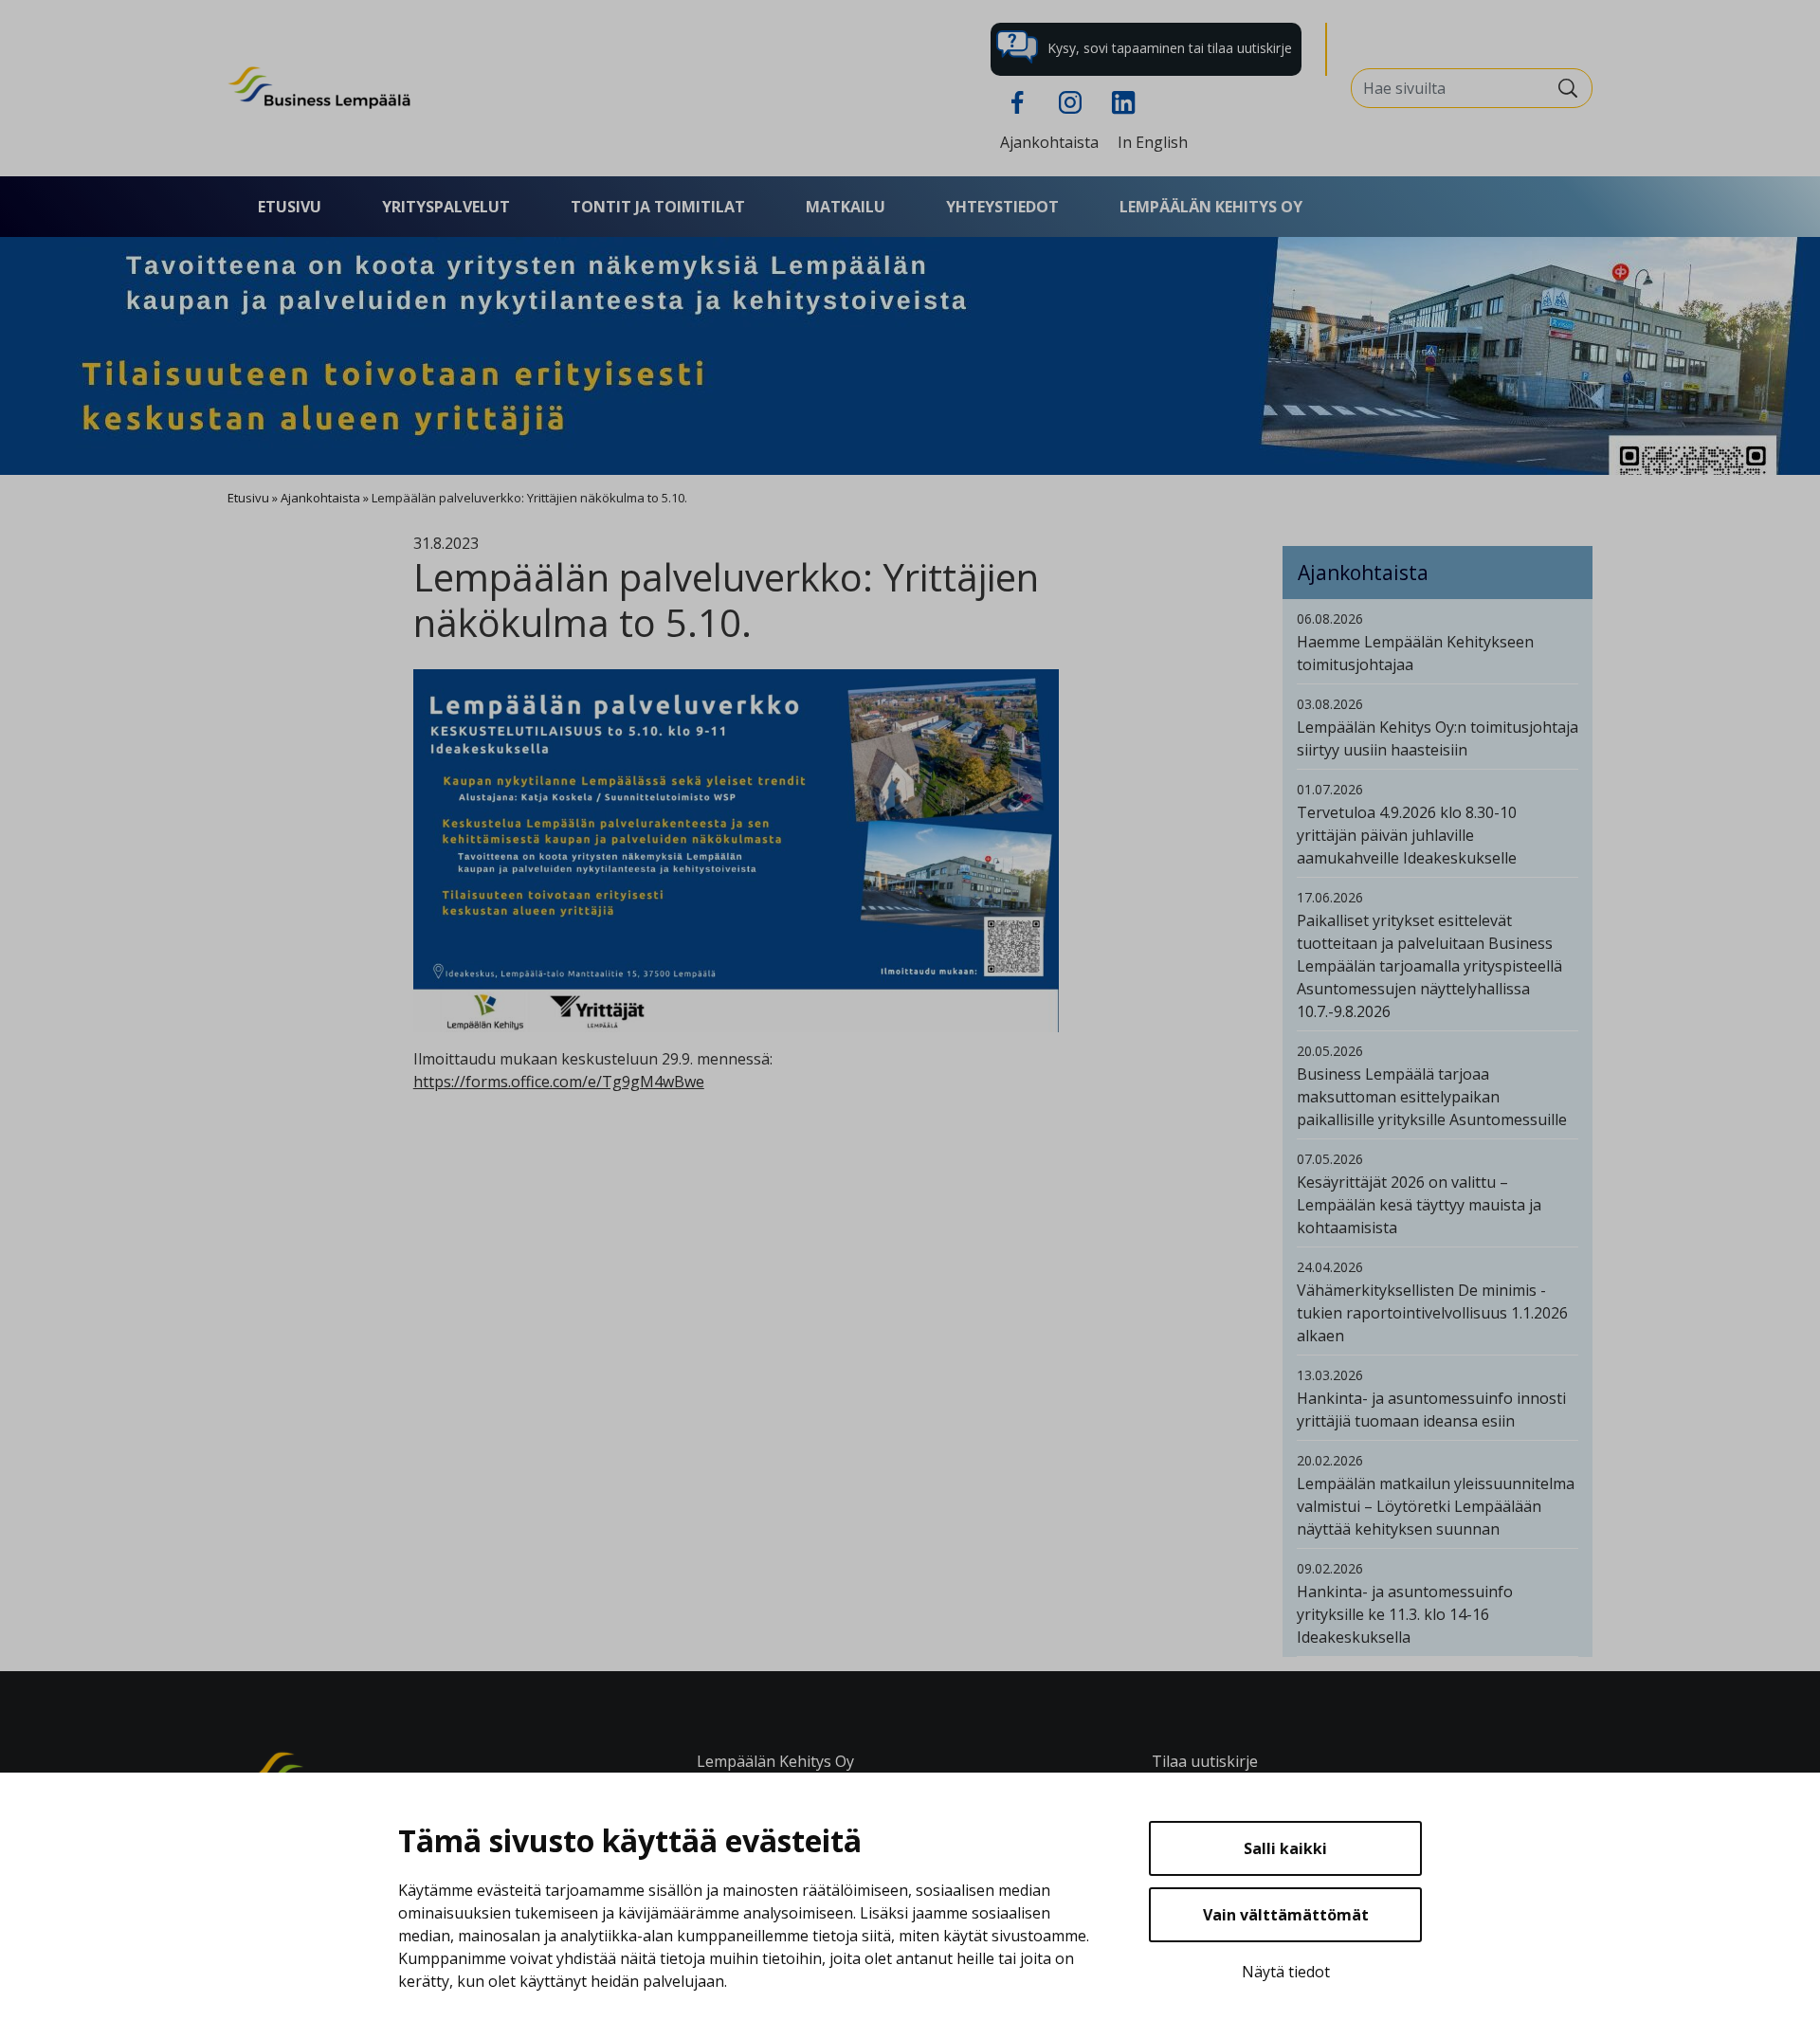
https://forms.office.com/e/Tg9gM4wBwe (559, 1082)
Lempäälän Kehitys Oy (1211, 207)
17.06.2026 (1330, 897)
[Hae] (1568, 88)
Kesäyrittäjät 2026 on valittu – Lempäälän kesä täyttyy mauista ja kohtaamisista (1419, 1205)
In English (1153, 142)
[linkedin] (1123, 100)
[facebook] (1017, 100)
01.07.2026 (1330, 789)
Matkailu (846, 207)
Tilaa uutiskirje (1205, 1761)
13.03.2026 (1330, 1375)
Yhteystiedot (1002, 207)
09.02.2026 (1330, 1568)
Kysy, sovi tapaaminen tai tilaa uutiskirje (1168, 48)
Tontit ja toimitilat (658, 207)
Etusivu (290, 207)
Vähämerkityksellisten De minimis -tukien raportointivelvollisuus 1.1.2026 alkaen (1432, 1313)
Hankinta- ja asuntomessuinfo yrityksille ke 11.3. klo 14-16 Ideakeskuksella (1405, 1614)
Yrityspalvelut (446, 207)
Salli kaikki (1285, 1848)
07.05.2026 (1330, 1159)
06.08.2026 (1330, 619)
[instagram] (1070, 100)
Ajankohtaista (1049, 142)
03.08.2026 (1330, 704)
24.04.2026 (1330, 1267)
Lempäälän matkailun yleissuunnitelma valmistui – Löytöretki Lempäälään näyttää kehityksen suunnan (1436, 1506)
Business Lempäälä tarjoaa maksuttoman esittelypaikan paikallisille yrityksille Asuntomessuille (1432, 1097)
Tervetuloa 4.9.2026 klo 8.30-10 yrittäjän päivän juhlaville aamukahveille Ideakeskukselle (1407, 835)
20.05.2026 (1330, 1051)
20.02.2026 (1330, 1460)
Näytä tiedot (1286, 1972)
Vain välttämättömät (1286, 1915)
